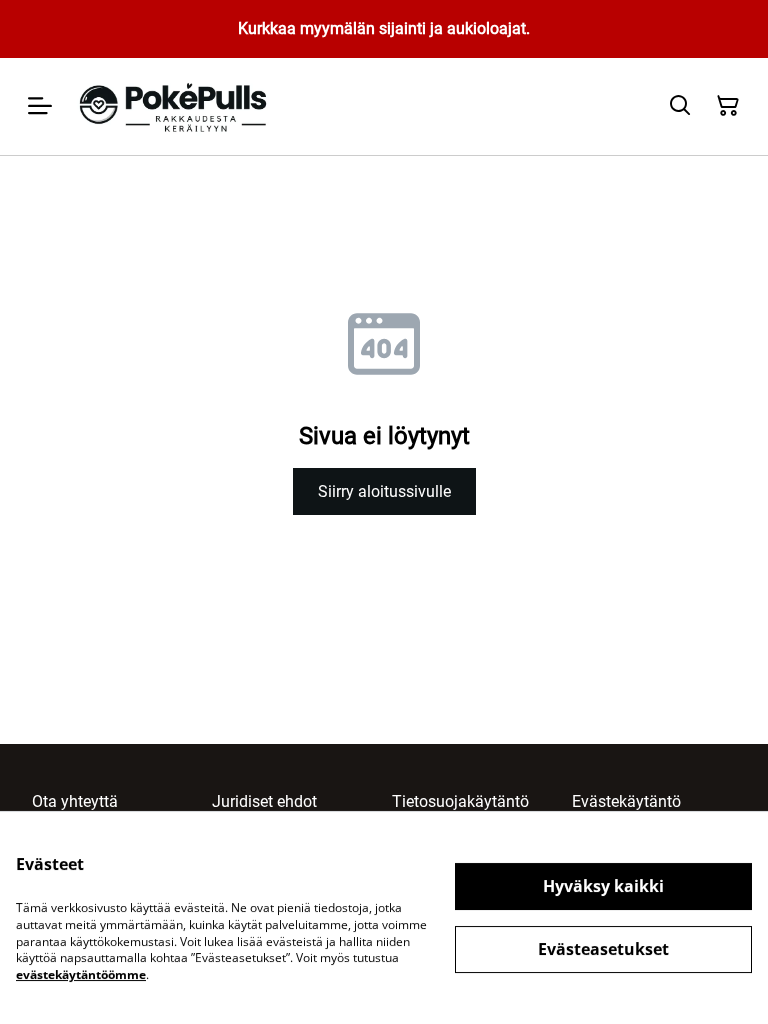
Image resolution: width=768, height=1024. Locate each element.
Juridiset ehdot (264, 801)
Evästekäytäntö (626, 801)
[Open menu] (40, 106)
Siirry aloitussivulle (384, 491)
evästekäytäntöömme (81, 974)
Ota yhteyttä (75, 801)
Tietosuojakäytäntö (460, 801)
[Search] (680, 106)
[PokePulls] (175, 106)
